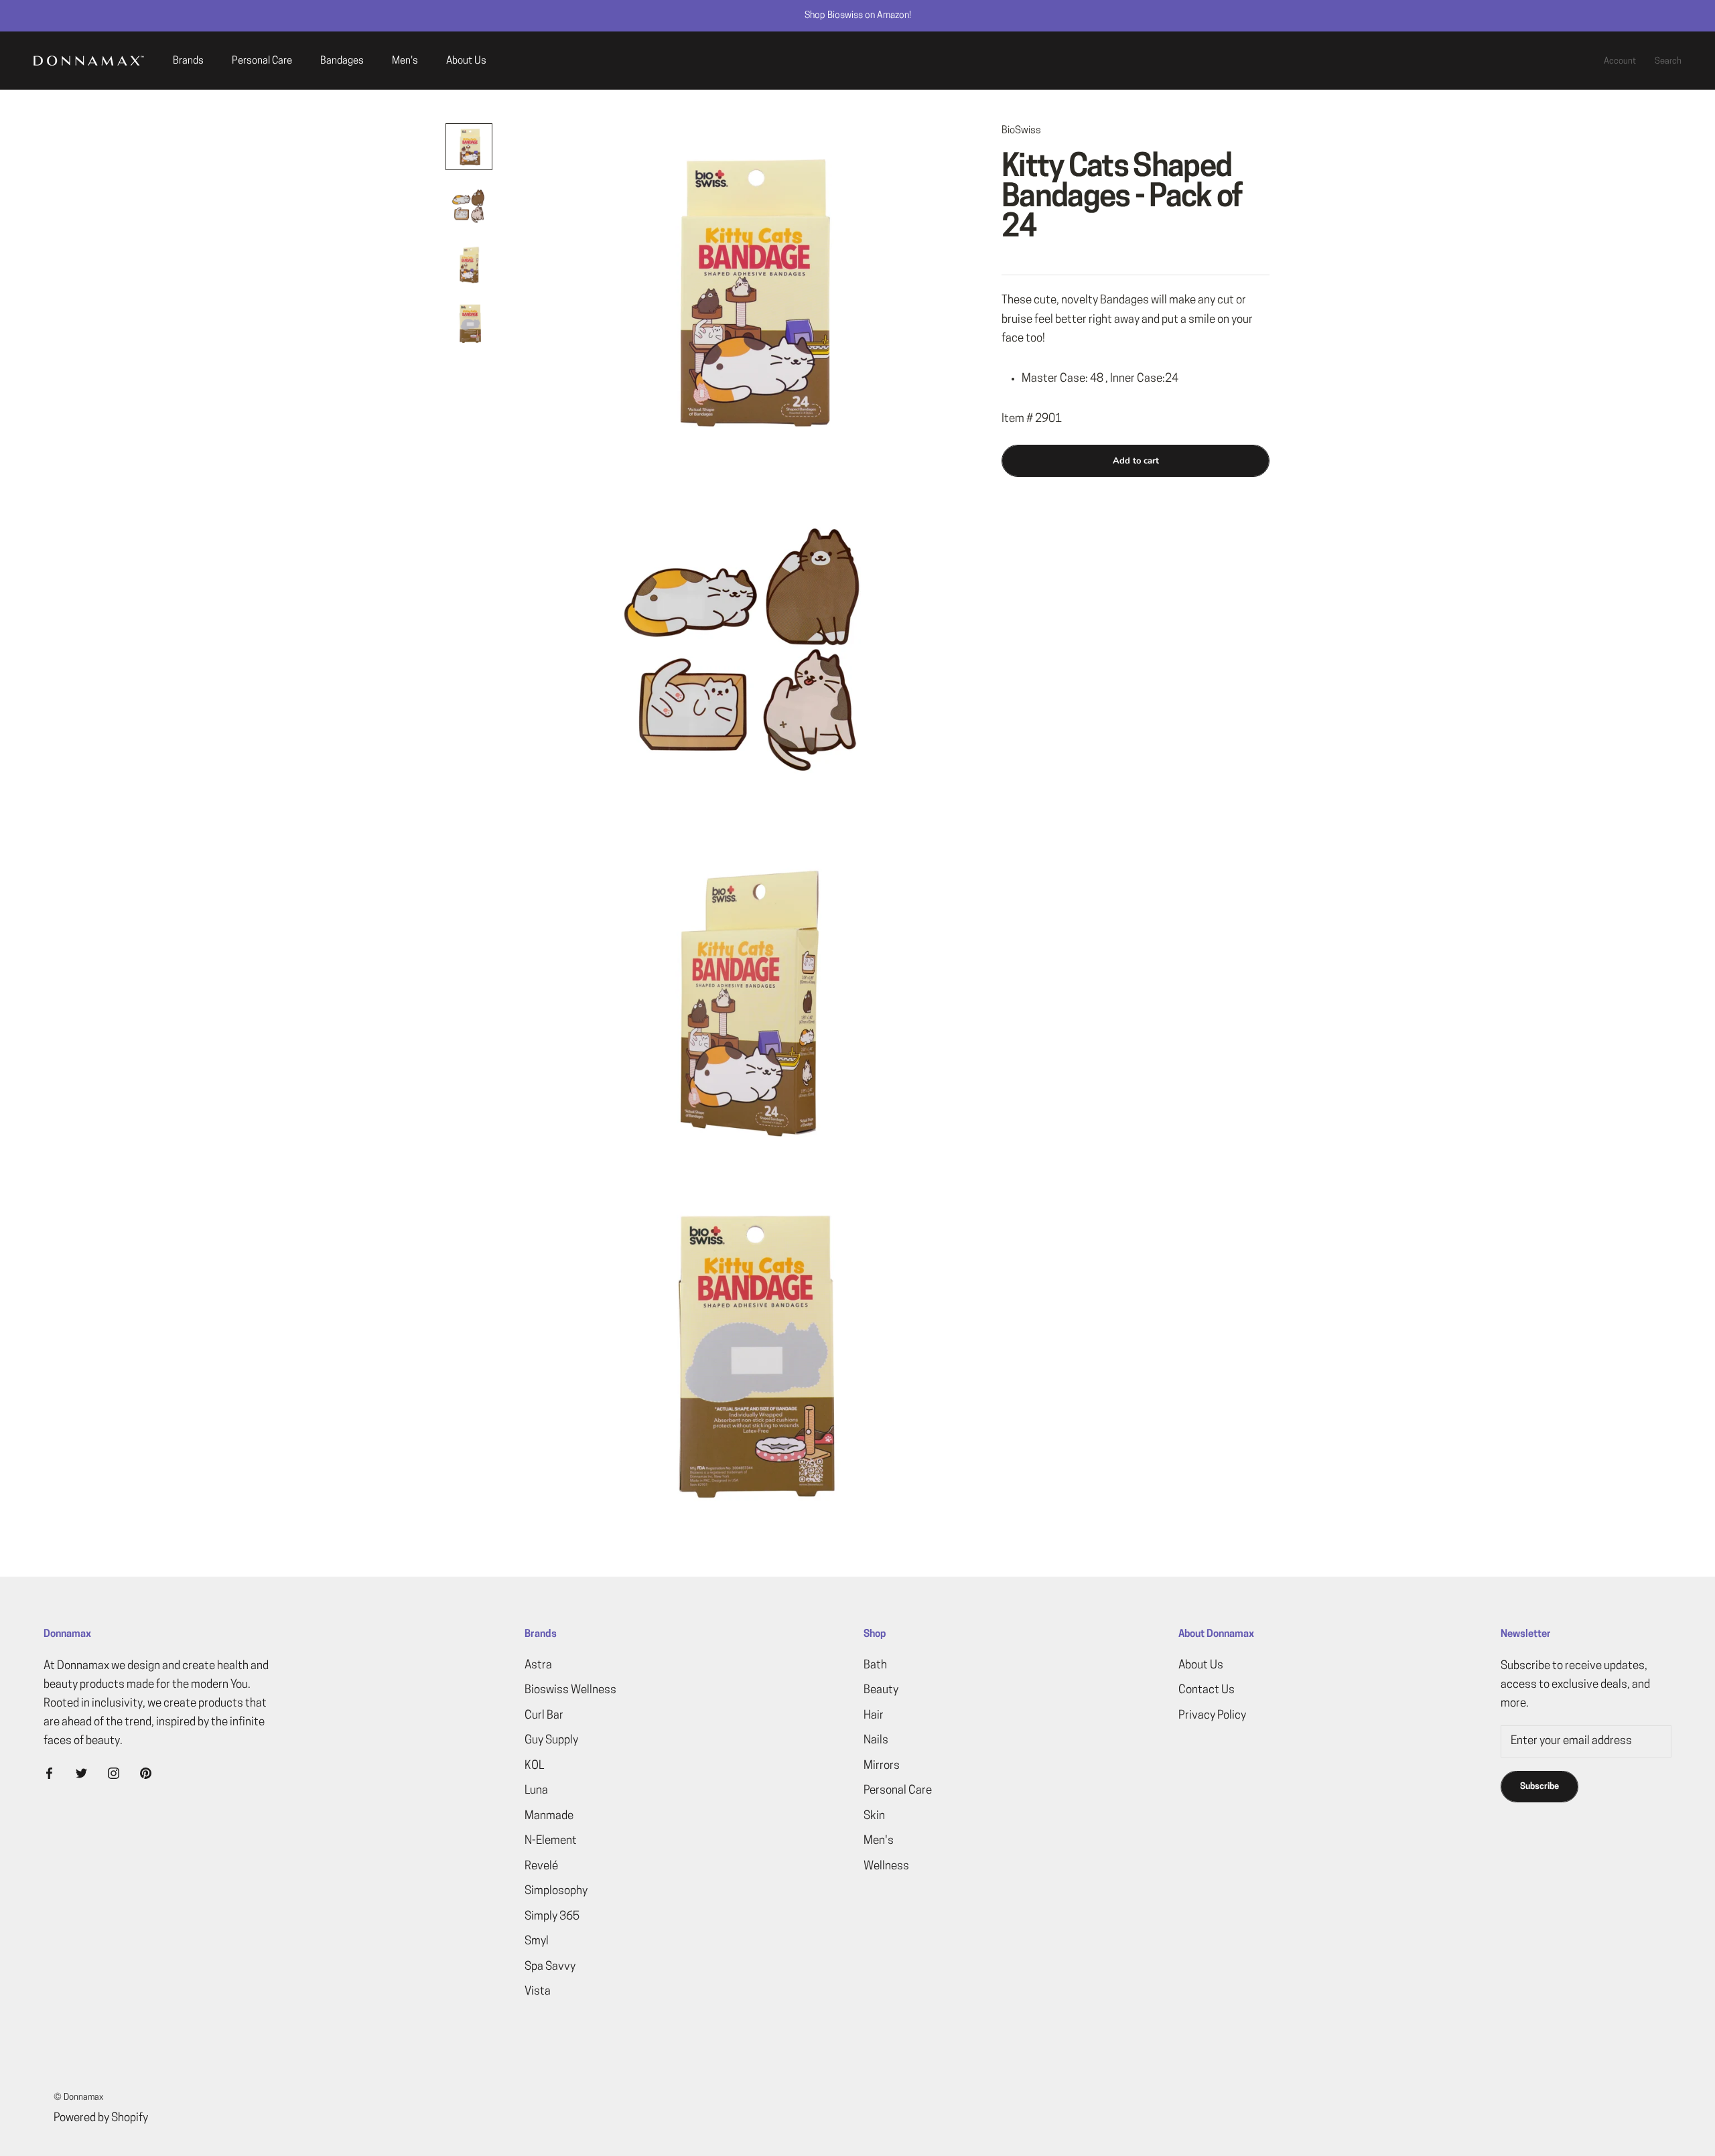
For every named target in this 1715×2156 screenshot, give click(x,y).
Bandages (342, 61)
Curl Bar (544, 1716)
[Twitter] (81, 1774)
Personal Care (262, 61)
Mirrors (882, 1766)
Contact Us (1207, 1690)
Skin (874, 1816)
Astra (538, 1665)
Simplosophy (556, 1891)
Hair (874, 1716)
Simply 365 (552, 1917)
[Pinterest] (146, 1774)
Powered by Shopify (101, 2118)
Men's (405, 61)
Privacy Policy (1212, 1716)
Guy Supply (551, 1740)
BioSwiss (1021, 131)
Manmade (549, 1816)
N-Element (551, 1841)
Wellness (886, 1866)
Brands (188, 61)
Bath (875, 1665)
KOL (534, 1766)
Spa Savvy (550, 1967)
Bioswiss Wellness (570, 1690)
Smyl (537, 1941)
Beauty (881, 1690)
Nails (876, 1740)
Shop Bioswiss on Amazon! (858, 16)
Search (1668, 61)
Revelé (541, 1866)
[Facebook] (49, 1774)
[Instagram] (114, 1774)
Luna (536, 1791)
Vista (538, 1992)
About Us (466, 61)
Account (1620, 61)
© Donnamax (78, 2097)
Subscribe (1539, 1787)
